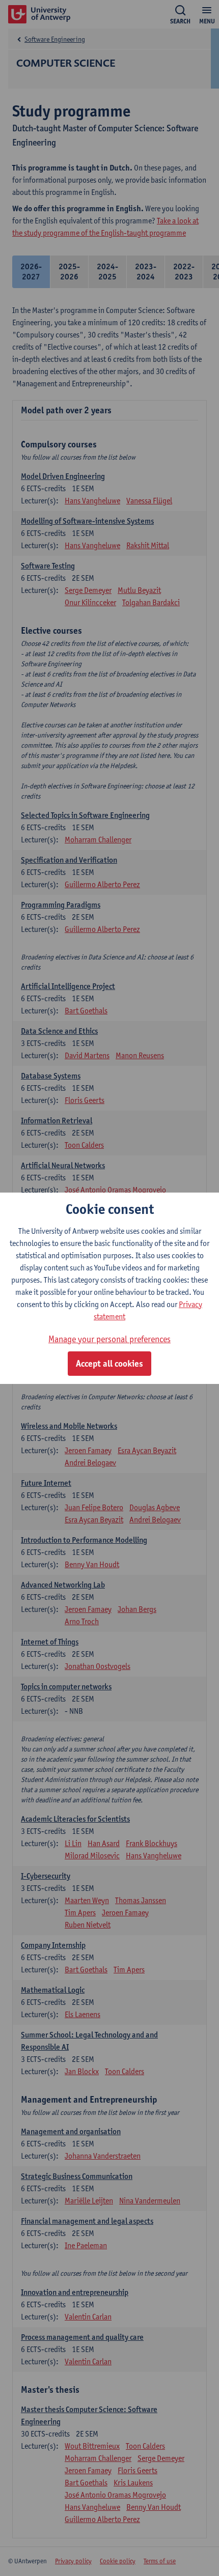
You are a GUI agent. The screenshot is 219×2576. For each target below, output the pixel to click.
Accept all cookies (109, 1364)
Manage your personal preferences (109, 1339)
